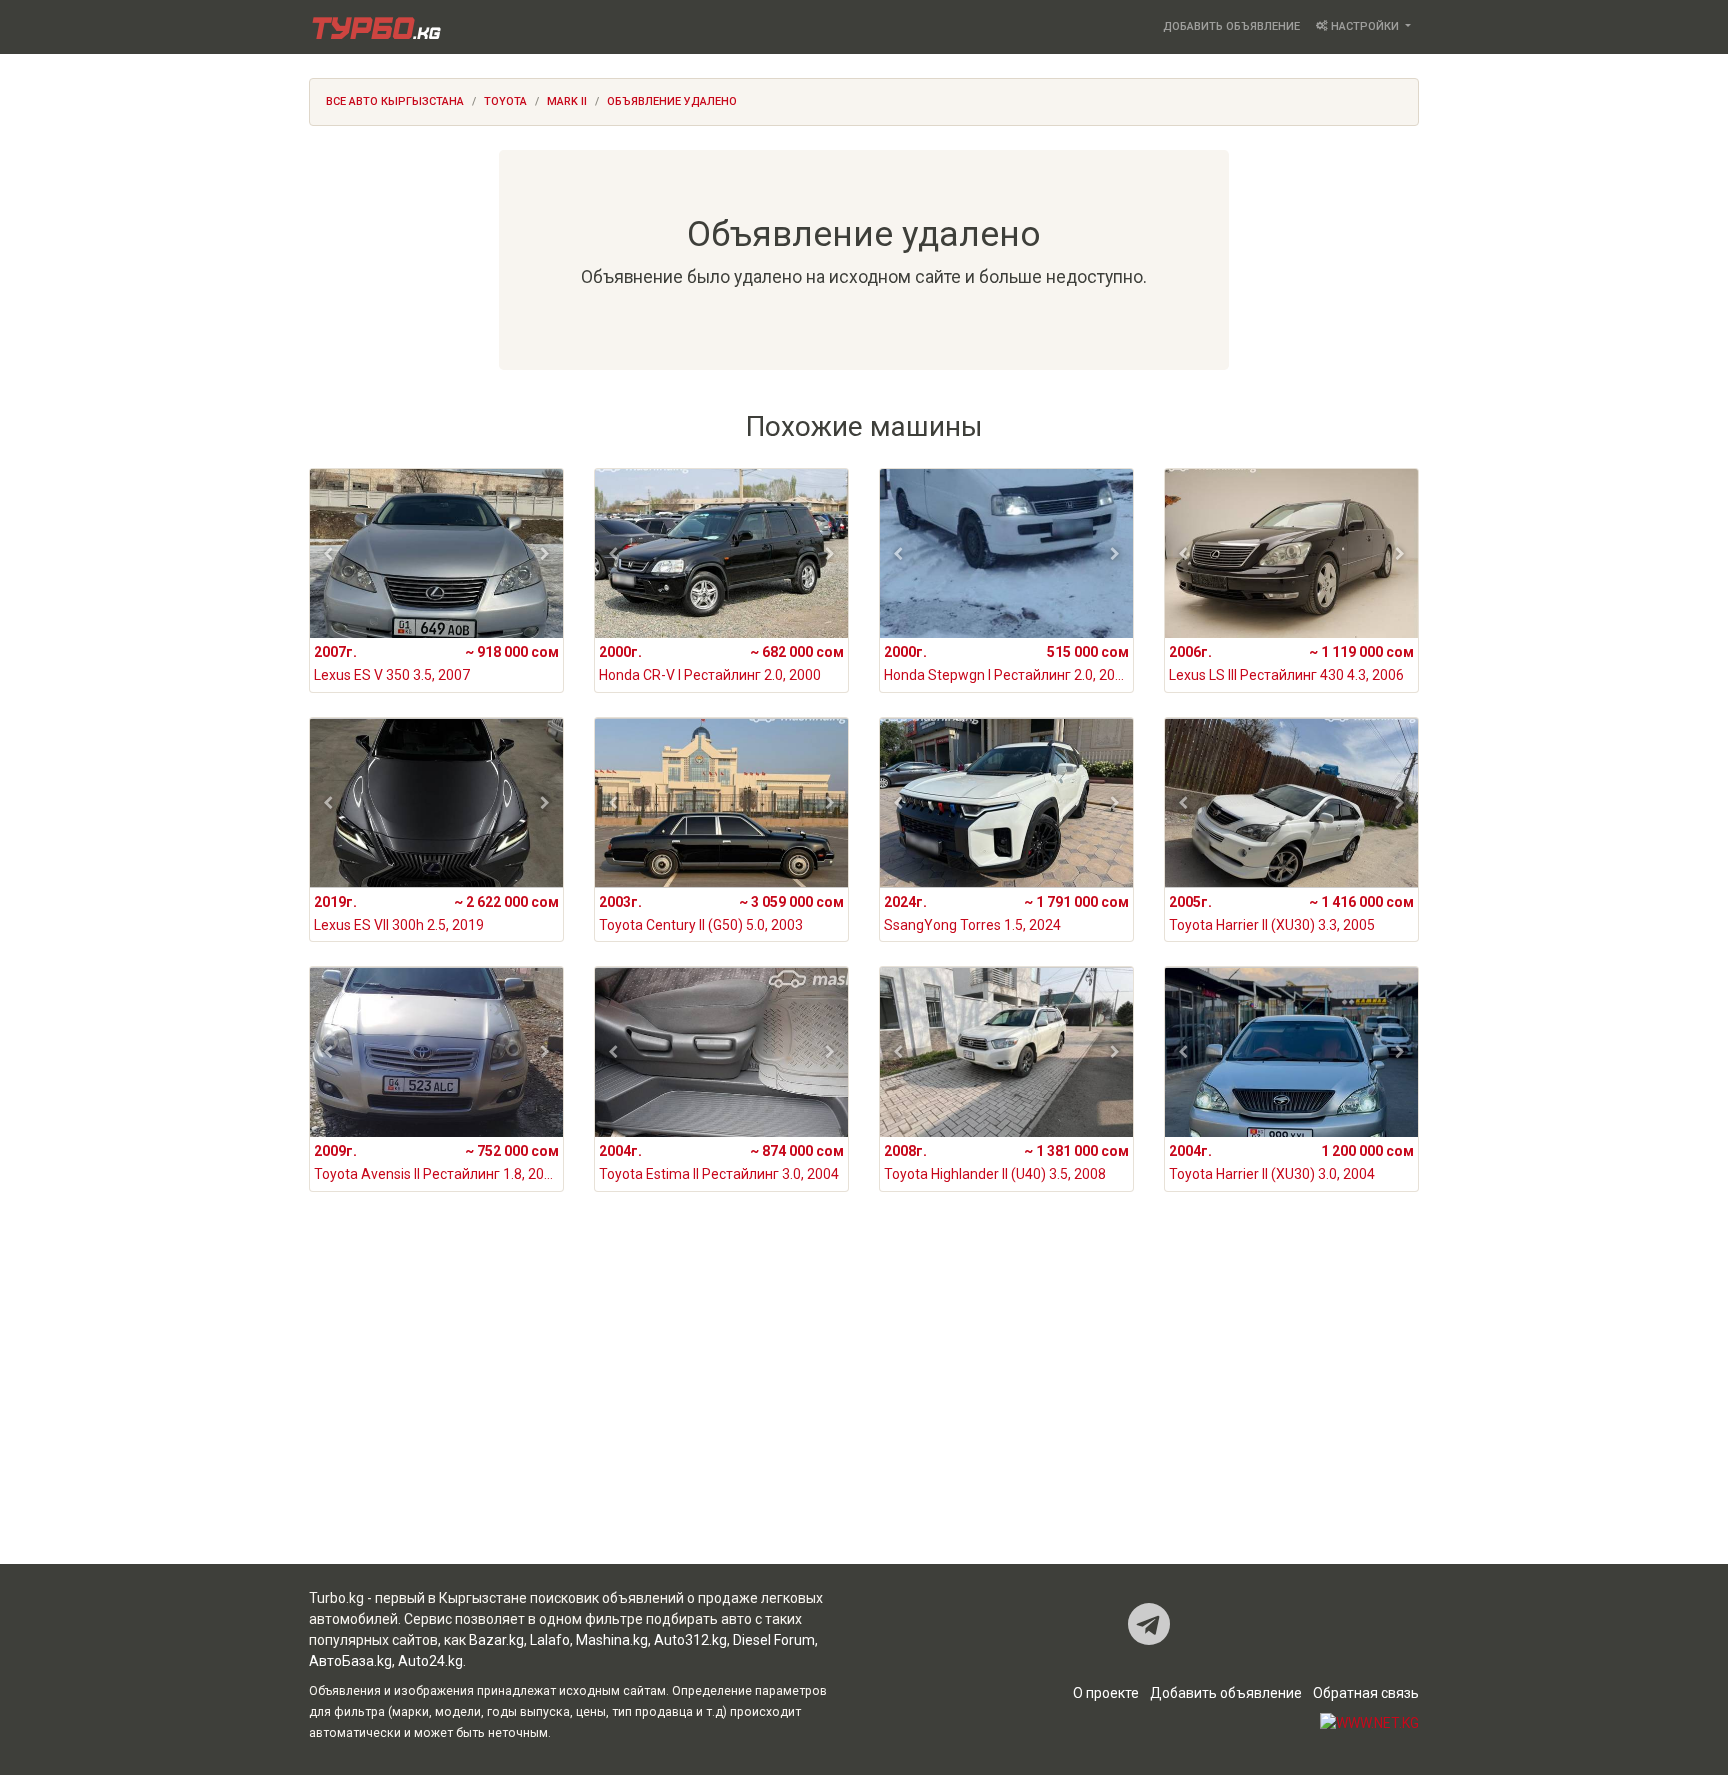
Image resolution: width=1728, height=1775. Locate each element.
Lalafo (550, 1640)
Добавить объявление (1231, 26)
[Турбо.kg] (375, 27)
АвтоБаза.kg (350, 1661)
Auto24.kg (430, 1661)
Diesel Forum (774, 1640)
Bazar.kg (496, 1640)
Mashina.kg (612, 1640)
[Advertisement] (864, 1404)
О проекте (1106, 1693)
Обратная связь (1366, 1693)
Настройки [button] (1365, 26)
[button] (328, 554)
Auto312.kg (690, 1640)
